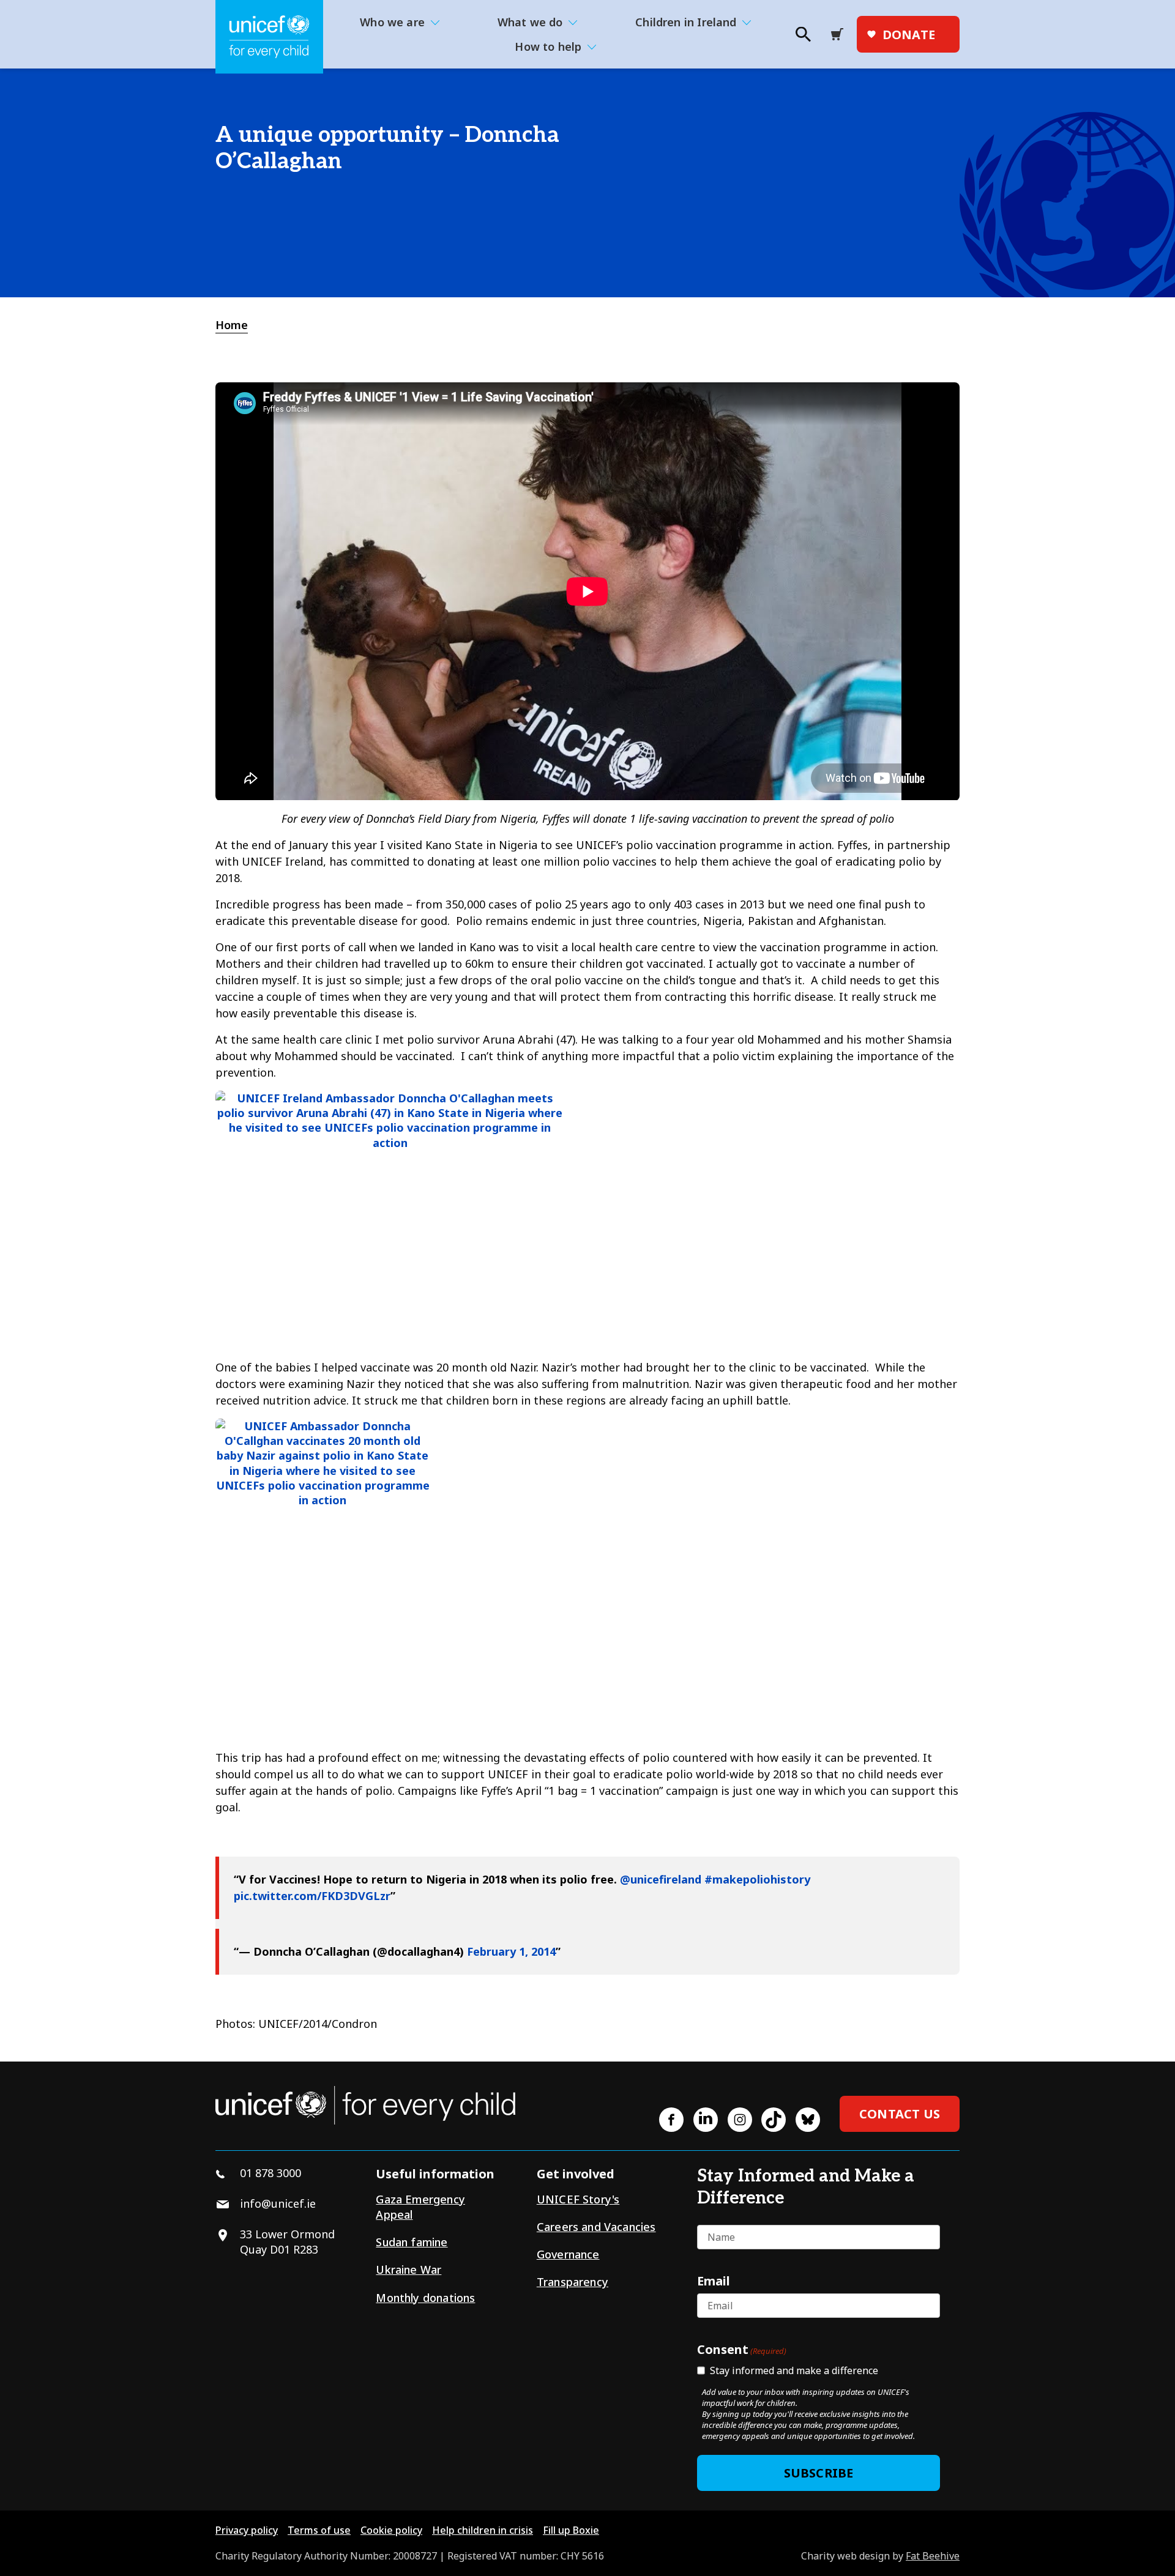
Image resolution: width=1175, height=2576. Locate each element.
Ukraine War (408, 2270)
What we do (530, 22)
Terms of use (319, 2530)
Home (232, 325)
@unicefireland (661, 1879)
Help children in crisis (483, 2530)
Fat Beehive (933, 2556)
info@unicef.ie (278, 2203)
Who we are (392, 22)
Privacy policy (247, 2530)
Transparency (573, 2282)
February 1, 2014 (511, 1951)
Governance (568, 2254)
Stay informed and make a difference (794, 2370)
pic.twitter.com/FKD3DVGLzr (312, 1896)
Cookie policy (391, 2530)
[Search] (802, 38)
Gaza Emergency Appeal (420, 2207)
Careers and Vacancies (596, 2227)
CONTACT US (900, 2114)
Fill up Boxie (571, 2530)
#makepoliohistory (757, 1879)
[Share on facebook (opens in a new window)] (671, 2120)
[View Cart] (841, 34)
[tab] (238, 325)
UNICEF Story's (578, 2199)
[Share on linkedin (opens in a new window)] (706, 2120)
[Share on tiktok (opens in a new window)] (774, 2120)
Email (714, 2281)
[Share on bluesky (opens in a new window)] (808, 2120)
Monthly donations (425, 2298)
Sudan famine (412, 2242)
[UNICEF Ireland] (269, 37)
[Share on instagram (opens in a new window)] (740, 2120)
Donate (909, 35)
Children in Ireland (686, 22)
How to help (548, 46)
